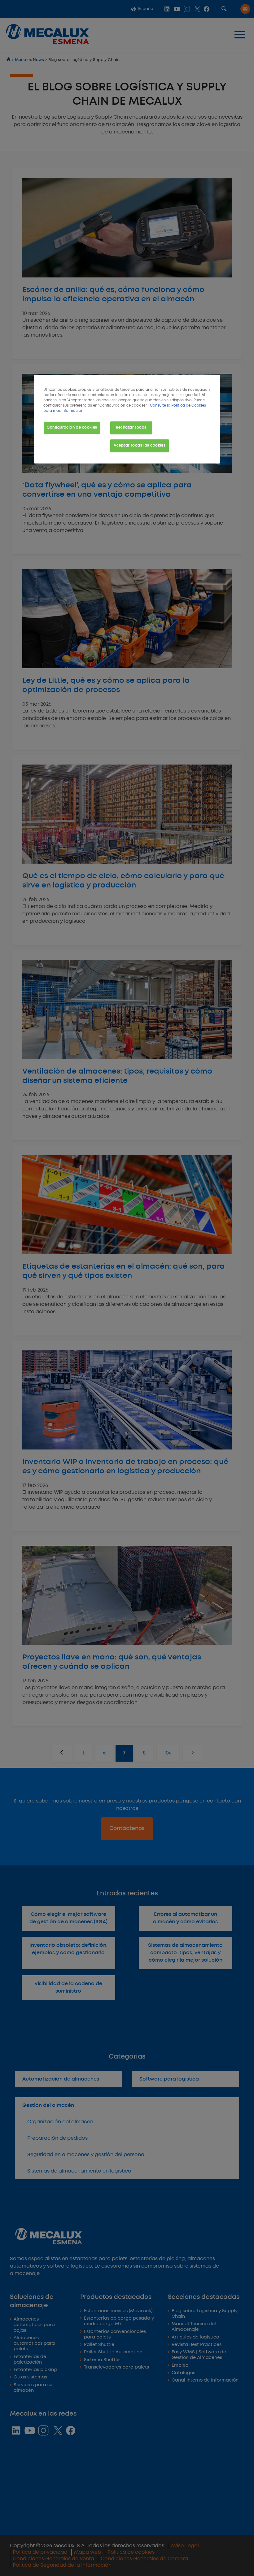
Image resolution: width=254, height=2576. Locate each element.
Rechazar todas (131, 428)
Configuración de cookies (72, 428)
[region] (127, 419)
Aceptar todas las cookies (140, 446)
